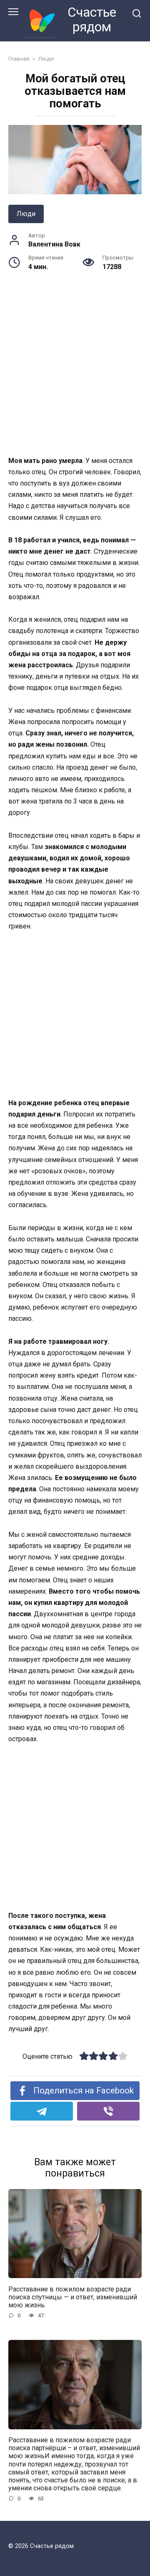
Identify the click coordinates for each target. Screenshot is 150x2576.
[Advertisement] (75, 376)
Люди (26, 214)
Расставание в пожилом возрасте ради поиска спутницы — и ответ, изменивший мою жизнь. (73, 2297)
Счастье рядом (92, 19)
